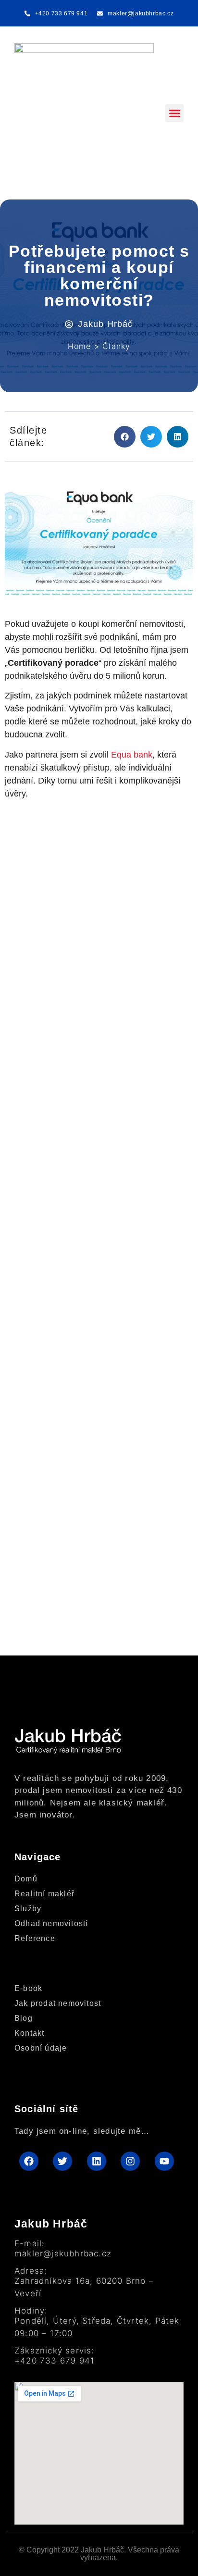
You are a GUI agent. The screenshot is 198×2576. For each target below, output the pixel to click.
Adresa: (31, 2271)
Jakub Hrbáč (51, 2224)
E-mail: (30, 2244)
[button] (174, 113)
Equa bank (132, 755)
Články (116, 346)
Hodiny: (31, 2311)
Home (80, 346)
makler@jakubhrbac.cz (63, 2253)
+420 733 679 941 (55, 2361)
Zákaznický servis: (55, 2351)
